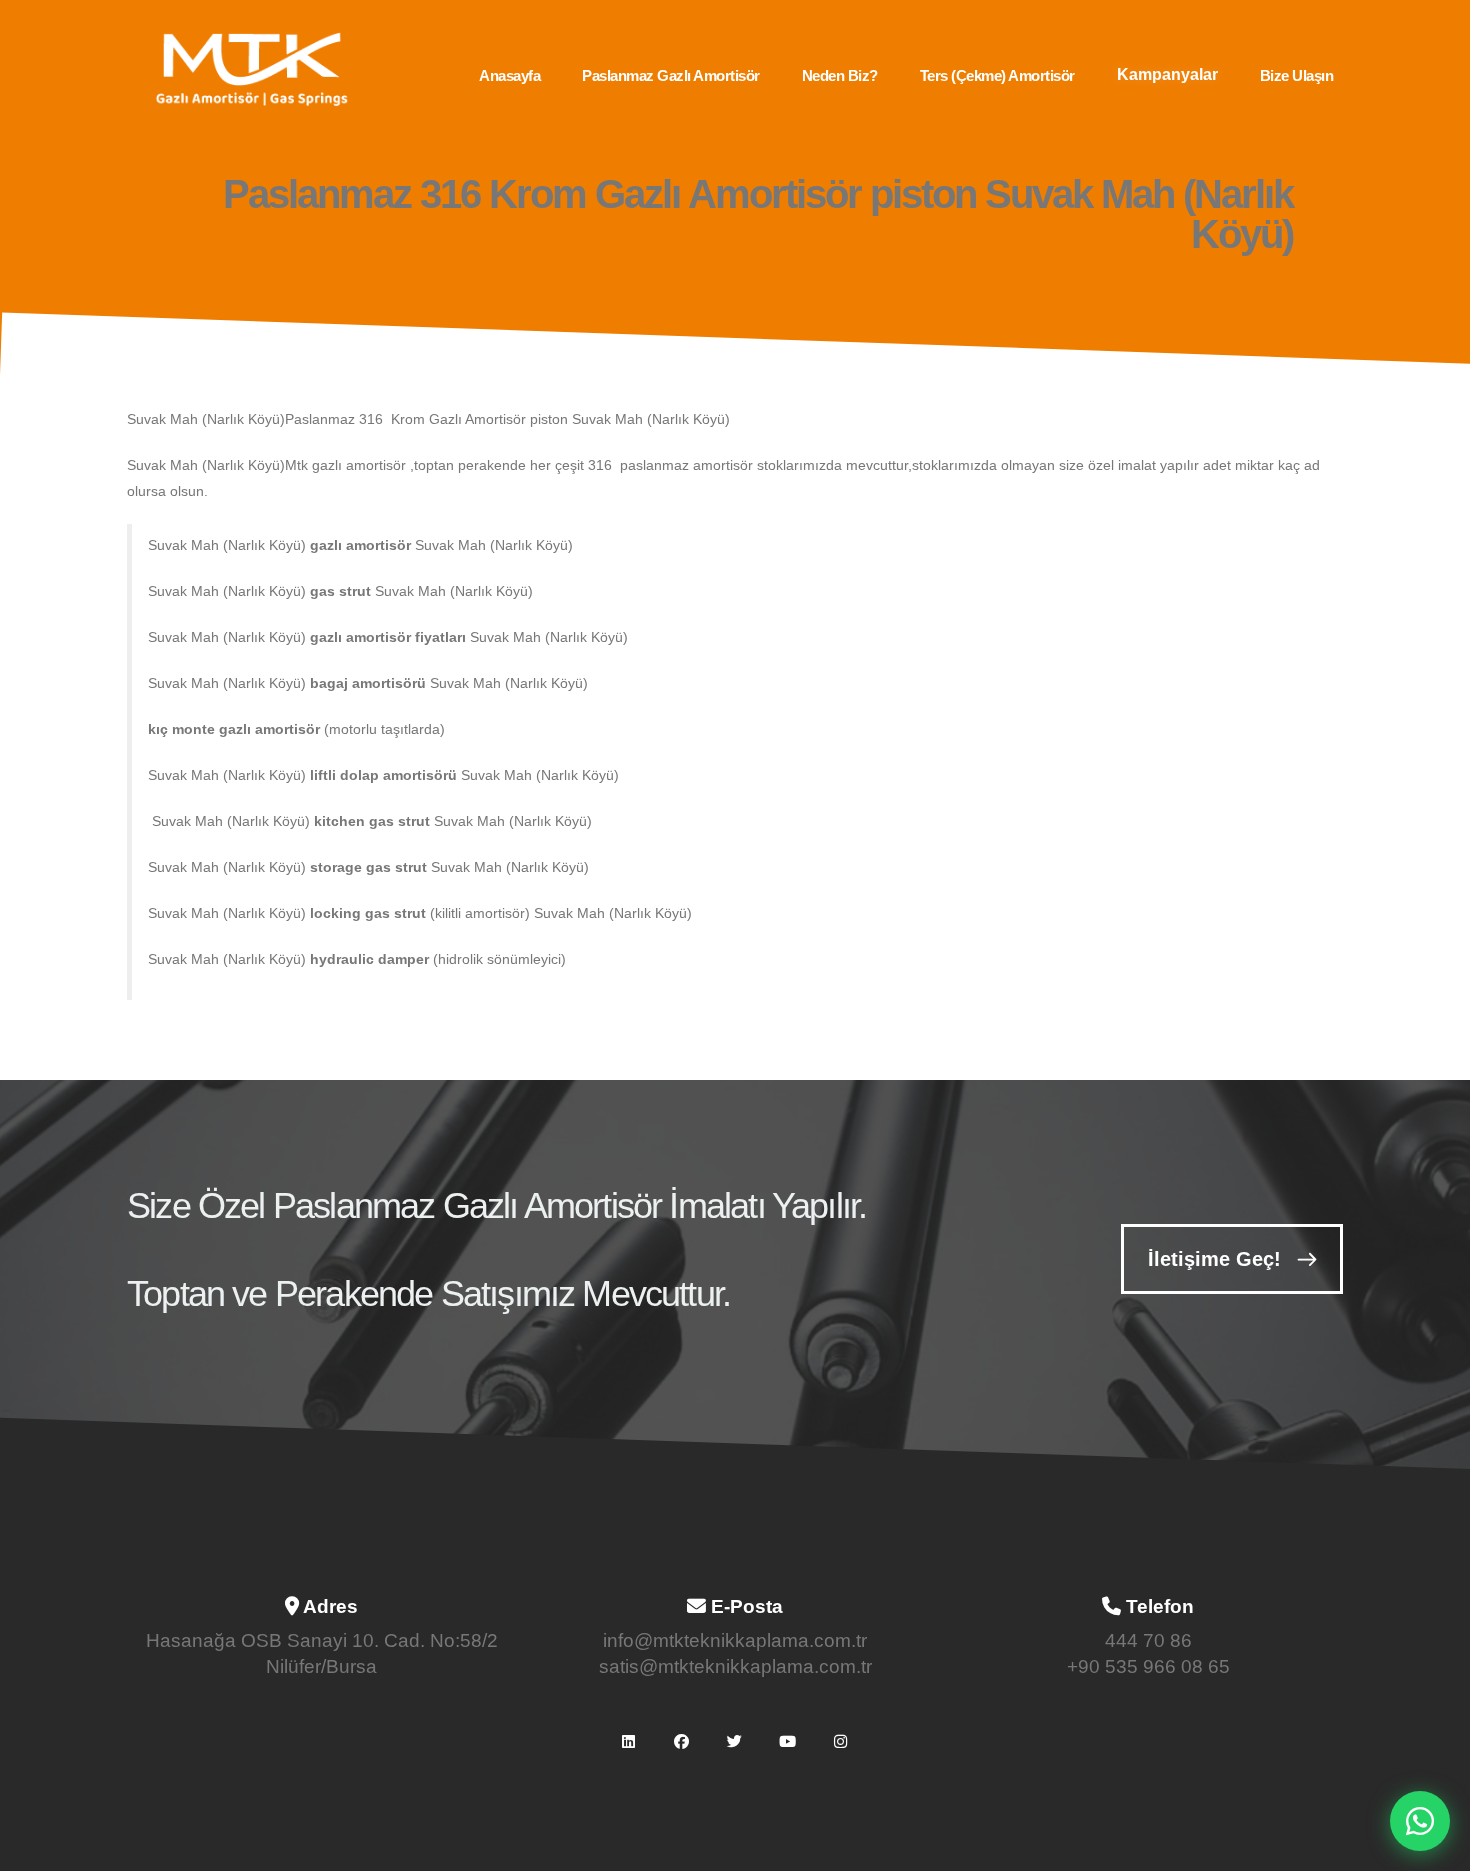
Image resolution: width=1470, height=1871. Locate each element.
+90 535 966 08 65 (1148, 1666)
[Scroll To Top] (1435, 1848)
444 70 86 (1148, 1640)
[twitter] (735, 1741)
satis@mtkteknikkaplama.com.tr (735, 1666)
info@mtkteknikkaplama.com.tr (735, 1640)
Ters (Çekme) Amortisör (997, 75)
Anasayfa (509, 75)
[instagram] (841, 1741)
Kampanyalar (1167, 74)
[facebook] (682, 1741)
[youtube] (788, 1741)
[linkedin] (629, 1741)
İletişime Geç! (1214, 1259)
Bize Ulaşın (1297, 75)
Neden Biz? (840, 75)
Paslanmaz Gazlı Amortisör (671, 75)
